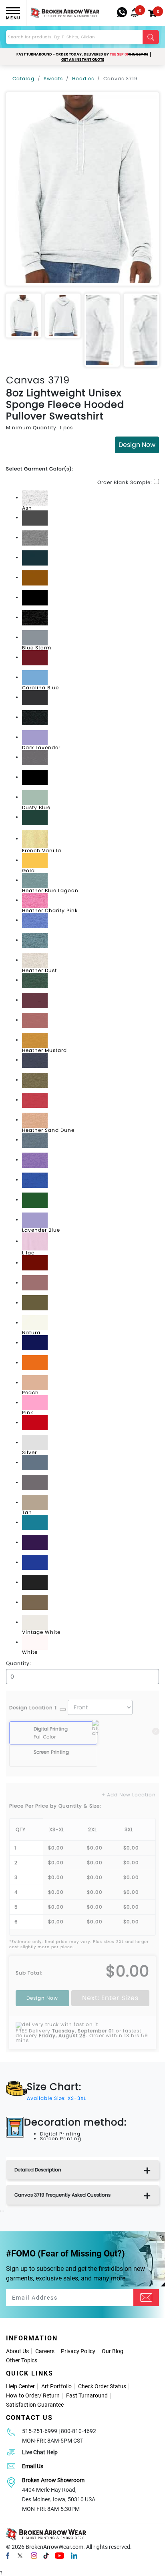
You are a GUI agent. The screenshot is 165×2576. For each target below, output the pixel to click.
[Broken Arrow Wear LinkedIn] (74, 2555)
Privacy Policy (78, 2351)
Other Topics (22, 2360)
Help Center (20, 2386)
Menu (13, 18)
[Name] (146, 2298)
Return (51, 2395)
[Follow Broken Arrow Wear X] (20, 2555)
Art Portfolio (56, 2386)
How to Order (23, 2395)
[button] (135, 13)
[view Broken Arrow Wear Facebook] (8, 2555)
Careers (45, 2351)
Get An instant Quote (83, 60)
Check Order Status (102, 2386)
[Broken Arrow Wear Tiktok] (46, 2555)
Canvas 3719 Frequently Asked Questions (62, 2195)
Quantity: (19, 1663)
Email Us (33, 2466)
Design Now (137, 445)
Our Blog (113, 2351)
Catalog (23, 78)
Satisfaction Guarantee (35, 2405)
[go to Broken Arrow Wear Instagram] (34, 2555)
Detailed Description (38, 2170)
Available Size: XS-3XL (56, 2098)
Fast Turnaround (87, 2395)
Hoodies (83, 78)
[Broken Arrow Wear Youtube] (59, 2555)
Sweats (53, 78)
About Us (17, 2351)
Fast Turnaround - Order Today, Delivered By (82, 54)
